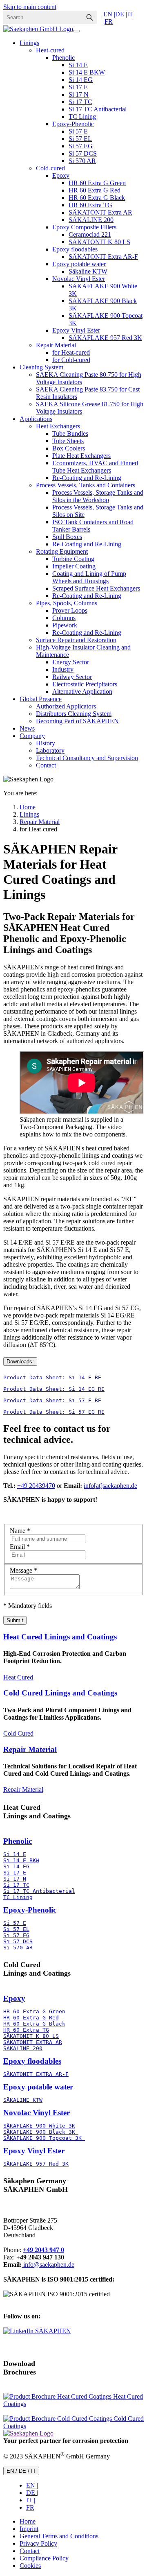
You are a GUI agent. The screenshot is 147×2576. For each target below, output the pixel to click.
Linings (29, 43)
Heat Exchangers (58, 426)
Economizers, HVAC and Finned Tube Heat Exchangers (95, 467)
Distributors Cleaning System (74, 714)
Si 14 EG (81, 80)
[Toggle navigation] (76, 31)
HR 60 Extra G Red (95, 190)
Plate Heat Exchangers (81, 456)
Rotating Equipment (62, 551)
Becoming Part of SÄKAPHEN (77, 721)
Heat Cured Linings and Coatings (60, 1637)
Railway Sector (72, 677)
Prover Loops (70, 610)
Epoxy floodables (75, 249)
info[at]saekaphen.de (110, 1486)
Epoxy (61, 175)
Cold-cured (50, 168)
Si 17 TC (80, 102)
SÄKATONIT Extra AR (100, 212)
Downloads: (20, 1362)
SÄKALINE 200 (91, 220)
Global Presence (41, 699)
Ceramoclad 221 (90, 234)
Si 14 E (78, 65)
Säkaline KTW (88, 271)
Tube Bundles (70, 433)
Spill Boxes (67, 537)
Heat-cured (50, 50)
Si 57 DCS (83, 153)
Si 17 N (79, 94)
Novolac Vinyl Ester (79, 279)
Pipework (65, 625)
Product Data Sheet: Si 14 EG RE (54, 1389)
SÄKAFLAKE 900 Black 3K (41, 2132)
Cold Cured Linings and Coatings (60, 1693)
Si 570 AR (82, 161)
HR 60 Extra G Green (97, 183)
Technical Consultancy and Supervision (87, 758)
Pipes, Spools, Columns (67, 603)
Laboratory (50, 750)
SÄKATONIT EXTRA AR (33, 2042)
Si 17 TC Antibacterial (98, 109)
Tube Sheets (68, 441)
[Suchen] (89, 17)
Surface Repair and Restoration (76, 640)
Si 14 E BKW (87, 72)
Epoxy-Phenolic (73, 124)
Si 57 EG (81, 146)
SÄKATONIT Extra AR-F (103, 257)
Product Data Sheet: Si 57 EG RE (54, 1412)
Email (20, 1547)
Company (32, 736)
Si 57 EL (80, 139)
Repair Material (56, 345)
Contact (46, 765)
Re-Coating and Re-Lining (87, 478)
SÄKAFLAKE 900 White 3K (39, 2126)
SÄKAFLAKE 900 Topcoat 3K (44, 2138)
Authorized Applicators (66, 706)
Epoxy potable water (79, 264)
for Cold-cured (71, 360)
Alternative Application (82, 692)
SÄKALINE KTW (23, 2100)
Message (23, 1570)
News (27, 728)
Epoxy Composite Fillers (84, 227)
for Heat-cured (71, 352)
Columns (64, 618)
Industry (63, 669)
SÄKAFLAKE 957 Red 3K (105, 338)
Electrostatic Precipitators (85, 684)
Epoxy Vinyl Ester (76, 330)
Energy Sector (71, 662)
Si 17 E (78, 87)
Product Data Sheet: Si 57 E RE (52, 1400)
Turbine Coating (73, 559)
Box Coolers (69, 448)
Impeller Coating (74, 566)
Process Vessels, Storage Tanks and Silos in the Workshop (98, 496)
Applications (36, 419)
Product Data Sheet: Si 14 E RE (52, 1377)
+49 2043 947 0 (43, 2250)
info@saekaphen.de (48, 2265)
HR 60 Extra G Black (97, 198)
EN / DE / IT (21, 2471)
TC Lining (82, 117)
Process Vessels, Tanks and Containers (86, 485)
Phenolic (63, 58)
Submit (15, 1620)
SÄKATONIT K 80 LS (99, 242)
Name (20, 1531)
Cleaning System (41, 367)
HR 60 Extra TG (90, 205)
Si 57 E (78, 131)
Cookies (30, 2566)
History (46, 743)
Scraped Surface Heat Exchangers (96, 588)
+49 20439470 (36, 1486)
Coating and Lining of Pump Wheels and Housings (89, 577)
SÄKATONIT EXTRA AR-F (36, 2074)
